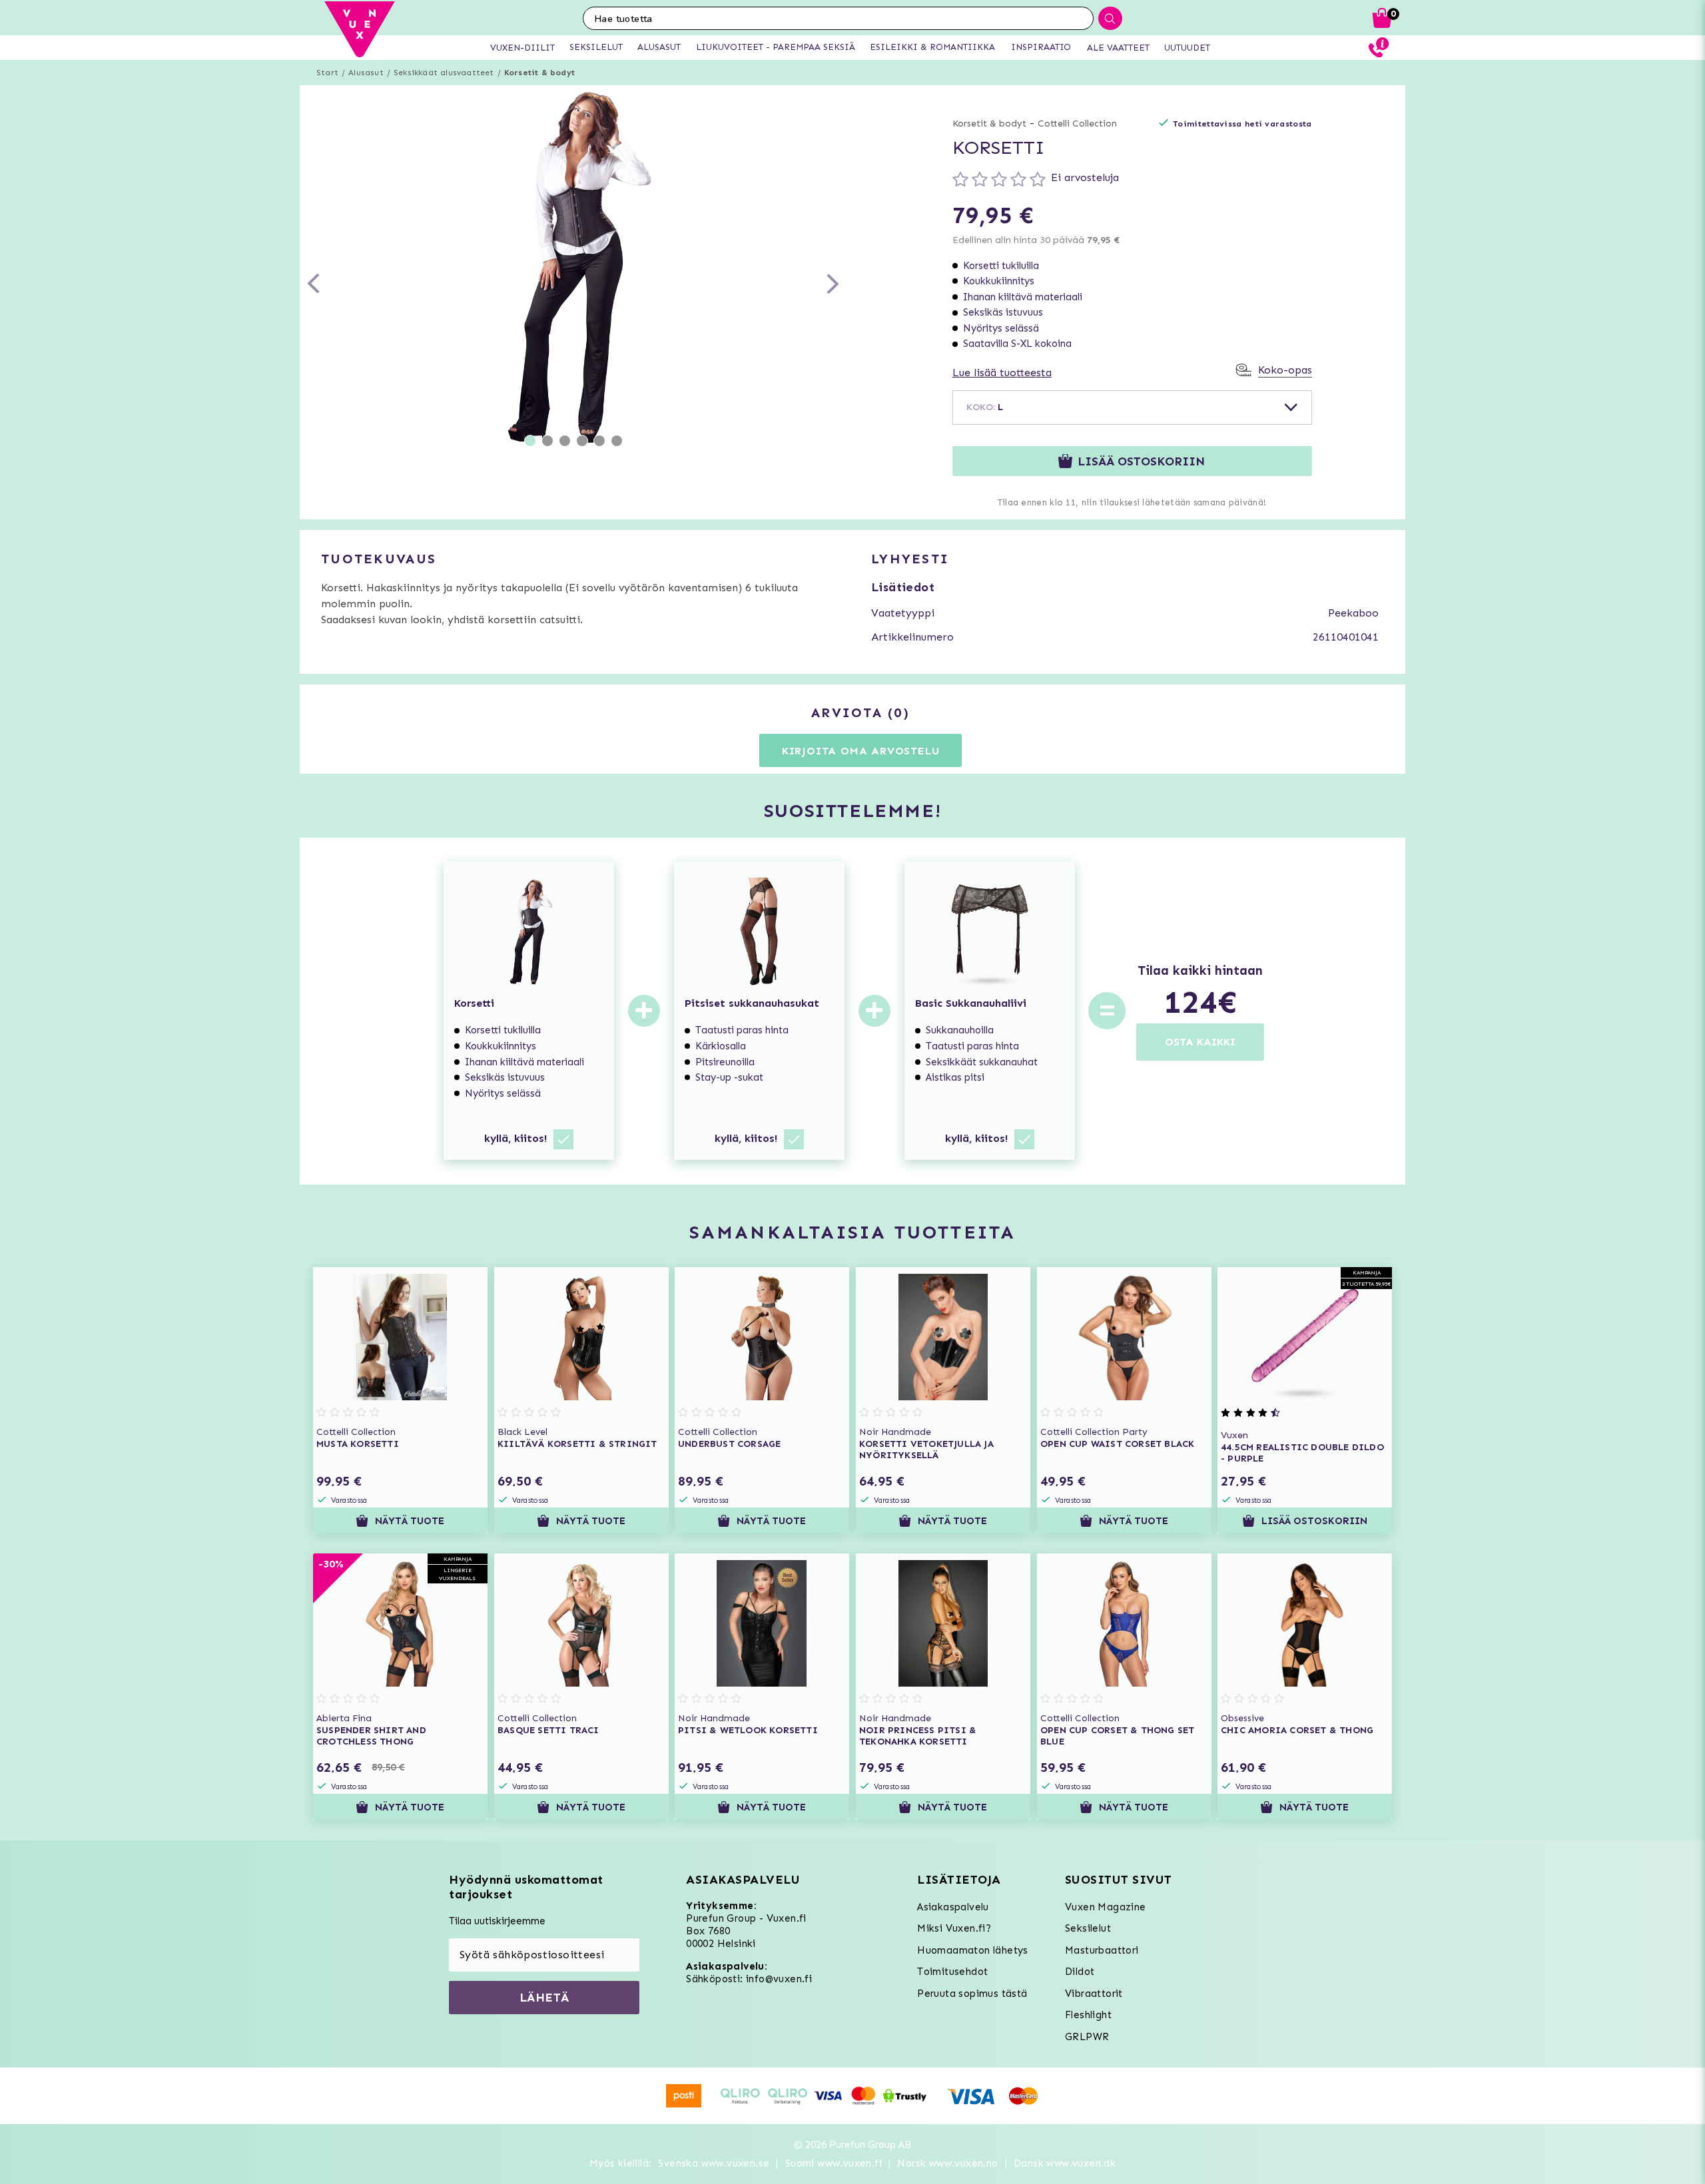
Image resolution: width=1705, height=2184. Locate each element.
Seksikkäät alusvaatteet (444, 73)
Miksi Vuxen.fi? (954, 1928)
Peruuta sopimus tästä (972, 1994)
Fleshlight (1088, 2015)
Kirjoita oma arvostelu (861, 751)
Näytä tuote (410, 1521)
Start (327, 73)
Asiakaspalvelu (953, 1907)
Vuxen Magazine (1106, 1907)
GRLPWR (1087, 2037)
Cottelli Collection (1077, 124)
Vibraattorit (1094, 1994)
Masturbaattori (1102, 1950)
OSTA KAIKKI (1200, 1042)
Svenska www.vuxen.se (714, 2163)
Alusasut (366, 73)
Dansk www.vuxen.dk (1065, 2163)
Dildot (1080, 1972)
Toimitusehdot (952, 1972)
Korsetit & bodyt (539, 73)
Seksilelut (1088, 1928)
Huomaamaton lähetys (973, 1950)
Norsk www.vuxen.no (947, 2163)
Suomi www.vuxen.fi (834, 2163)
